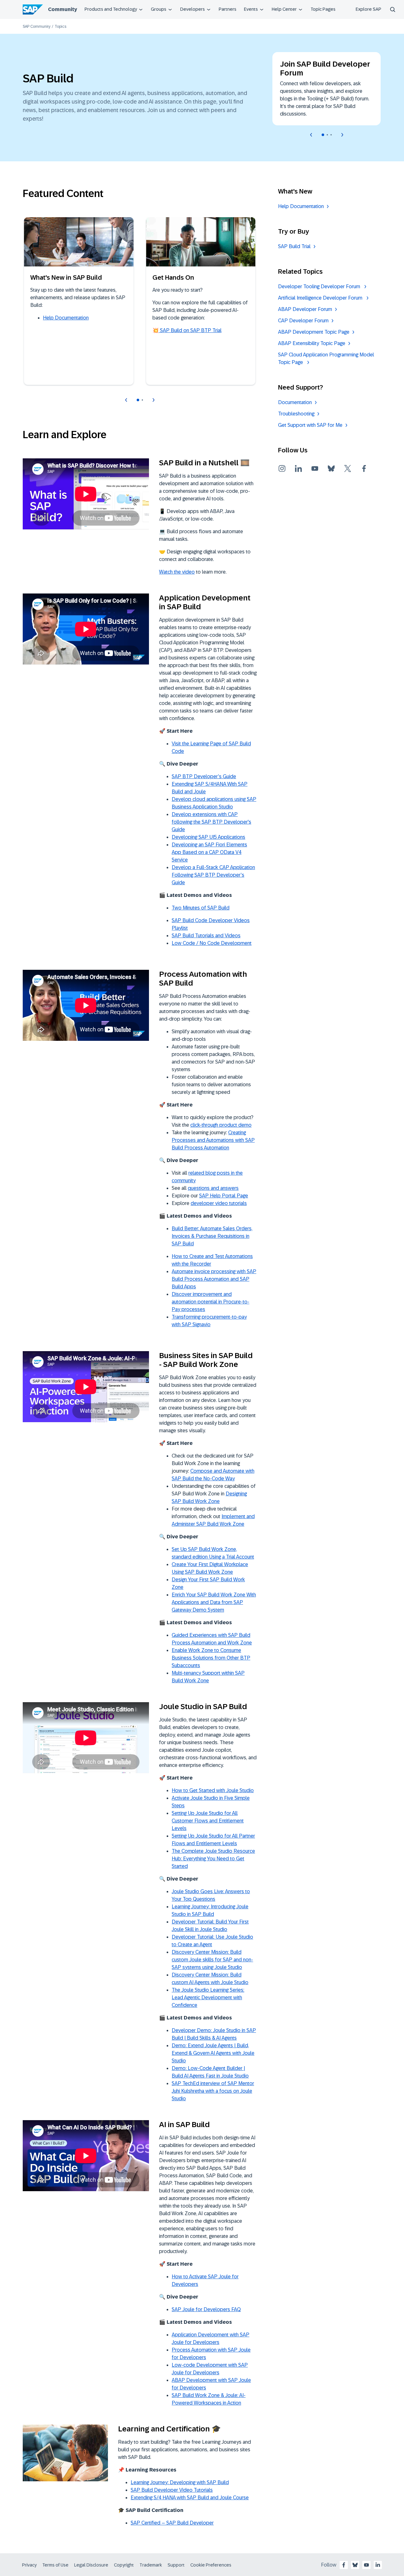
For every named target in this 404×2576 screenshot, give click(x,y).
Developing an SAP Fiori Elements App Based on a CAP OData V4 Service (209, 852)
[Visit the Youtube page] (315, 468)
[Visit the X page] (348, 468)
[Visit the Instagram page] (282, 468)
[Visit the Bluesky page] (331, 468)
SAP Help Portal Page (224, 1196)
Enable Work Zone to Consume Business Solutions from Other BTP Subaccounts (211, 1658)
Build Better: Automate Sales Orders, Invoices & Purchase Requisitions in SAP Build (212, 1236)
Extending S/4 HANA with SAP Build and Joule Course (190, 2498)
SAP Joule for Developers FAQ (206, 2309)
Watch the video (177, 572)
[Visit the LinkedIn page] (299, 468)
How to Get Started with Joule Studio (213, 1790)
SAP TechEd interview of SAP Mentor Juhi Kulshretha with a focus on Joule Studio (213, 2091)
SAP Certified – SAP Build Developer (172, 2523)
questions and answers (213, 1188)
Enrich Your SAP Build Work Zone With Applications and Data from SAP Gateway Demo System (214, 1602)
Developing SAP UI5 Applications (208, 837)
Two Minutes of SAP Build (201, 908)
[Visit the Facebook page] (364, 468)
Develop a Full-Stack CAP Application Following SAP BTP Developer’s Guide (213, 875)
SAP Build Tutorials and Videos (206, 936)
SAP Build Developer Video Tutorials (172, 2490)
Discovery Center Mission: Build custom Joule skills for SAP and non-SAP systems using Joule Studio (212, 1960)
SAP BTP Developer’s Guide (204, 776)
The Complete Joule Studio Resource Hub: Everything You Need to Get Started (213, 1859)
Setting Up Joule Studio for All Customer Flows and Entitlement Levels (208, 1821)
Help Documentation (66, 318)
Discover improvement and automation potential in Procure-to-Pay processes (211, 1302)
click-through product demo (221, 1125)
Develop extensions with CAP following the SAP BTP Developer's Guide (211, 822)
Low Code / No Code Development (212, 943)
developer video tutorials (219, 1203)
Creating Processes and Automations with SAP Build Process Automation (213, 1140)
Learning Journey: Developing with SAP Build (180, 2482)
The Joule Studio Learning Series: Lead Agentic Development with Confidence (208, 1998)
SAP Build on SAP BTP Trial (190, 330)
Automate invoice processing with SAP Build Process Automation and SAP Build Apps (214, 1279)
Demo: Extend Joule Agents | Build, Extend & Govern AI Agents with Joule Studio (213, 2053)
